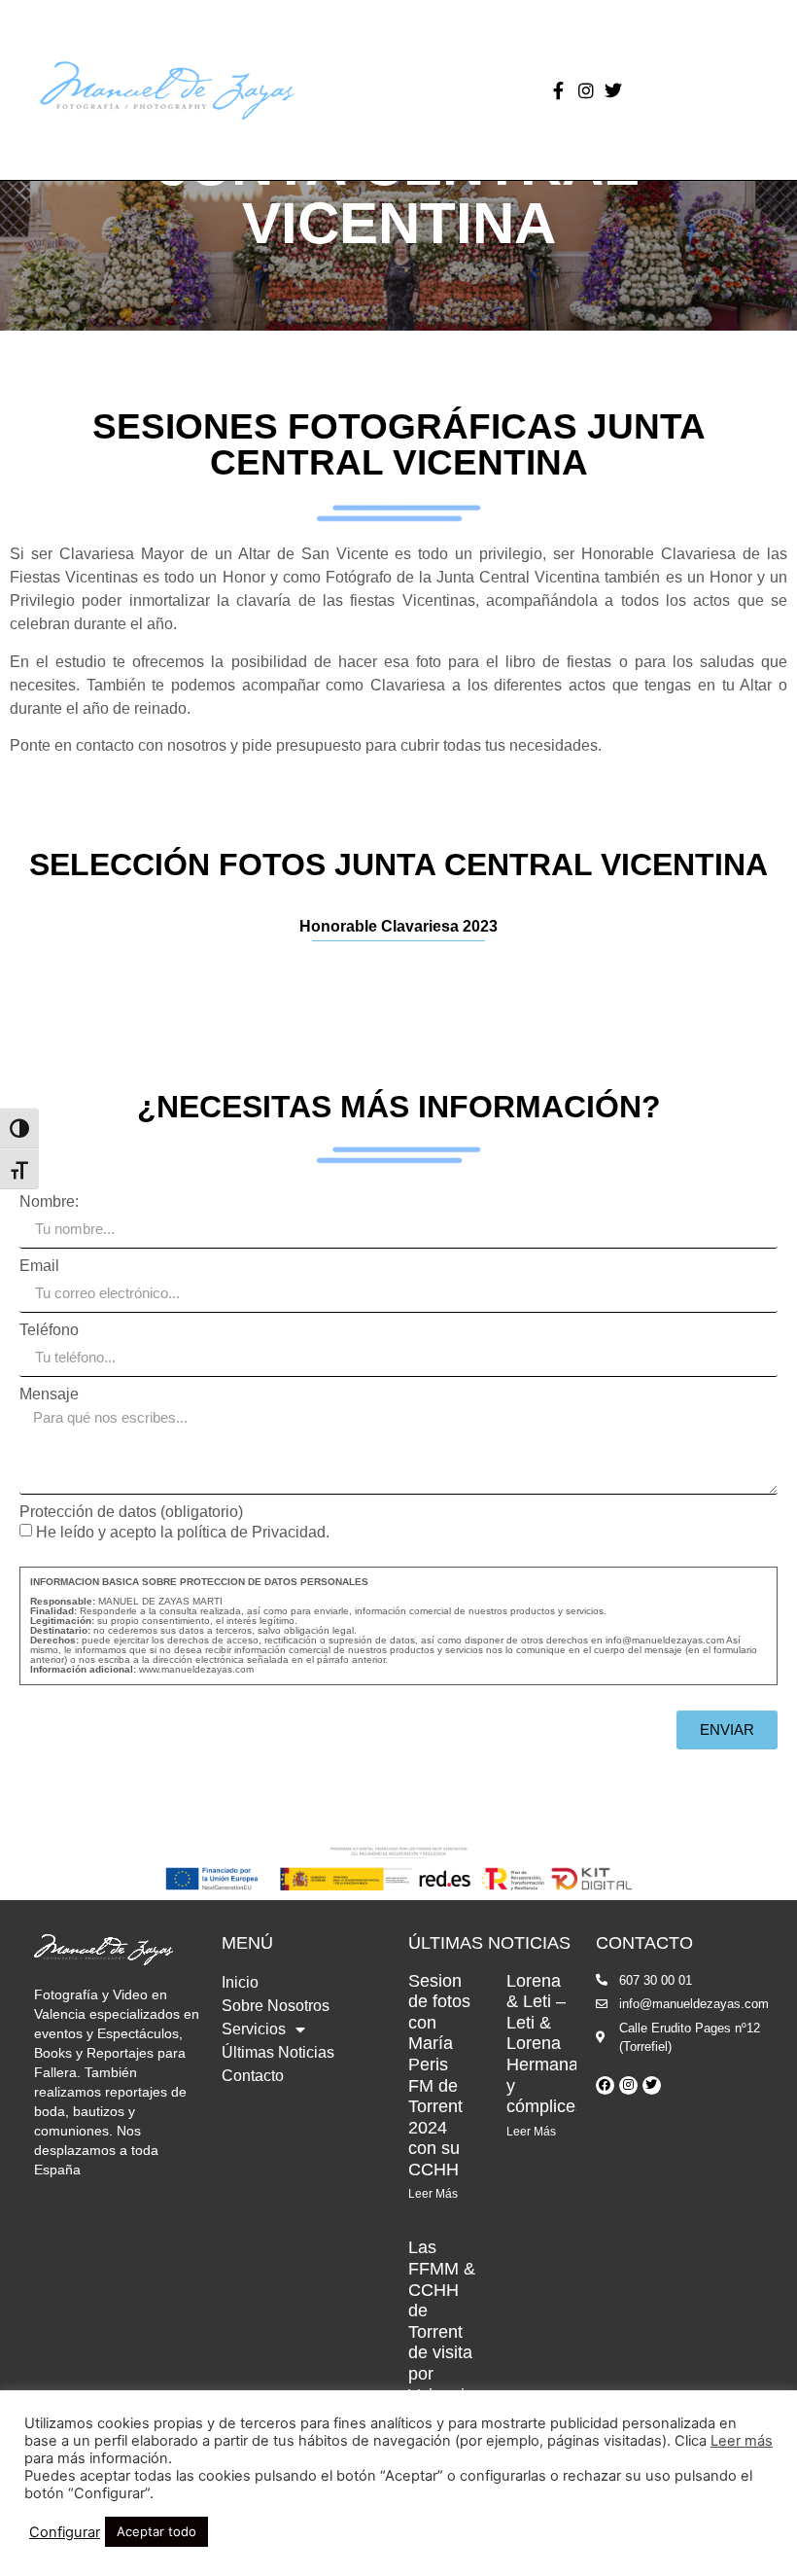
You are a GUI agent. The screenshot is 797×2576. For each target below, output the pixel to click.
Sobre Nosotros (276, 2006)
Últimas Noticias (278, 2052)
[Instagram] (586, 90)
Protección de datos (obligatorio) (131, 1512)
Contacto (253, 2076)
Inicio (240, 1982)
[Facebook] (605, 2085)
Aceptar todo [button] (156, 2531)
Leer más (742, 2441)
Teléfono (49, 1330)
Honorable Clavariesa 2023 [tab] (398, 926)
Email (39, 1266)
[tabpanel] (398, 973)
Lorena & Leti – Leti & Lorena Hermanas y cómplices (547, 2044)
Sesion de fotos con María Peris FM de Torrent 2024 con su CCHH (439, 2075)
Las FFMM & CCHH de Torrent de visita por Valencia (442, 2321)
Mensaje (49, 1394)
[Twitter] (613, 90)
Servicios (254, 2029)
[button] (470, 90)
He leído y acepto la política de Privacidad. (394, 1599)
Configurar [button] (65, 2532)
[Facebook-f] (559, 90)
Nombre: (49, 1202)
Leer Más (433, 2194)
